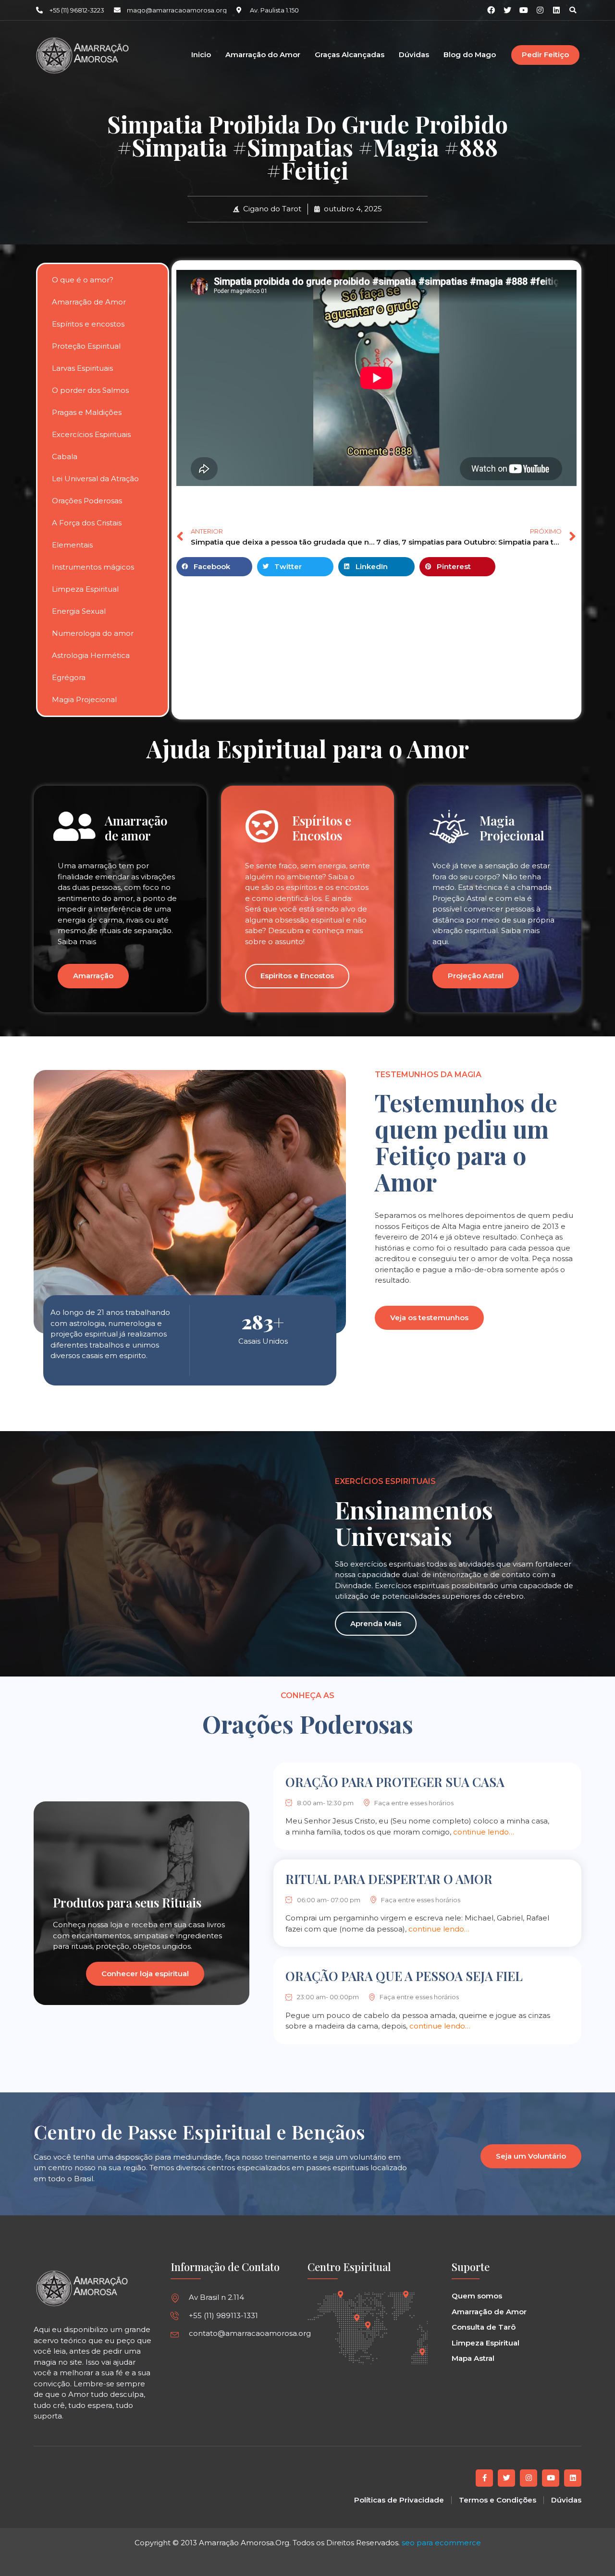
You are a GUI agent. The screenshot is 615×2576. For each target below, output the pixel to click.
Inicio (201, 55)
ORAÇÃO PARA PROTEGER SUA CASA (395, 1782)
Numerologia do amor (93, 633)
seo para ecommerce (441, 2543)
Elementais (72, 545)
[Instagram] (540, 10)
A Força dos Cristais (87, 523)
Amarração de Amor (89, 302)
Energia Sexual (79, 611)
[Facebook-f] (484, 2478)
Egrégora (69, 677)
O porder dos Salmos (90, 390)
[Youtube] (551, 2478)
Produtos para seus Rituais (127, 1902)
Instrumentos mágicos (93, 567)
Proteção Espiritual (86, 346)
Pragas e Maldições (87, 412)
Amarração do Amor (263, 55)
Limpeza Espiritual (85, 589)
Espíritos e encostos (88, 324)
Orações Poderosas (87, 501)
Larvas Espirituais (82, 368)
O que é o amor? (83, 280)
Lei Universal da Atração (95, 479)
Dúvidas (414, 55)
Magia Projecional (84, 699)
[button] (573, 10)
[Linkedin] (556, 10)
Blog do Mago (470, 55)
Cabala (65, 456)
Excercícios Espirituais (91, 434)
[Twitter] (506, 2478)
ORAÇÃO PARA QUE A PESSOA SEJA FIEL (404, 1976)
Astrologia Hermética (91, 655)
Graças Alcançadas (350, 55)
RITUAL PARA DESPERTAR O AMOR (389, 1879)
